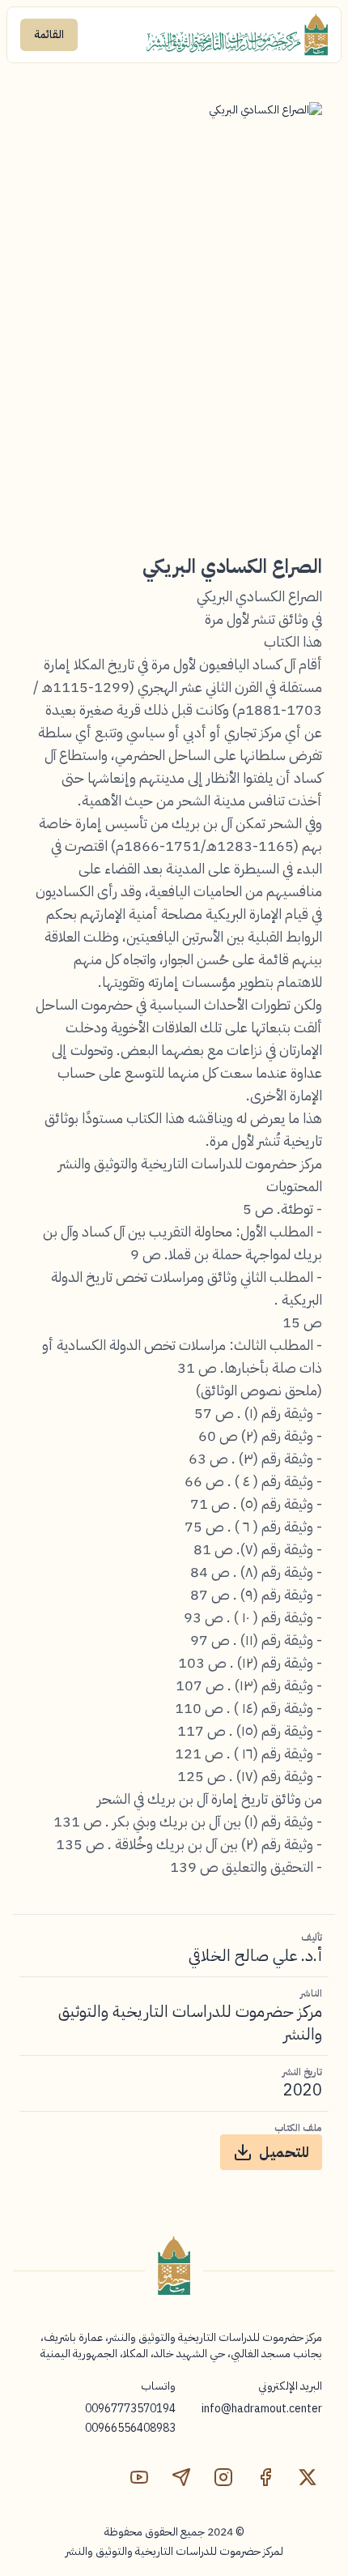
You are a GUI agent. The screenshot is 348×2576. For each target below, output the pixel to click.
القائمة (49, 34)
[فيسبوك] (265, 2477)
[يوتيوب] (139, 2477)
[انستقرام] (223, 2477)
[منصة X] (308, 2477)
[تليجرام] (181, 2477)
